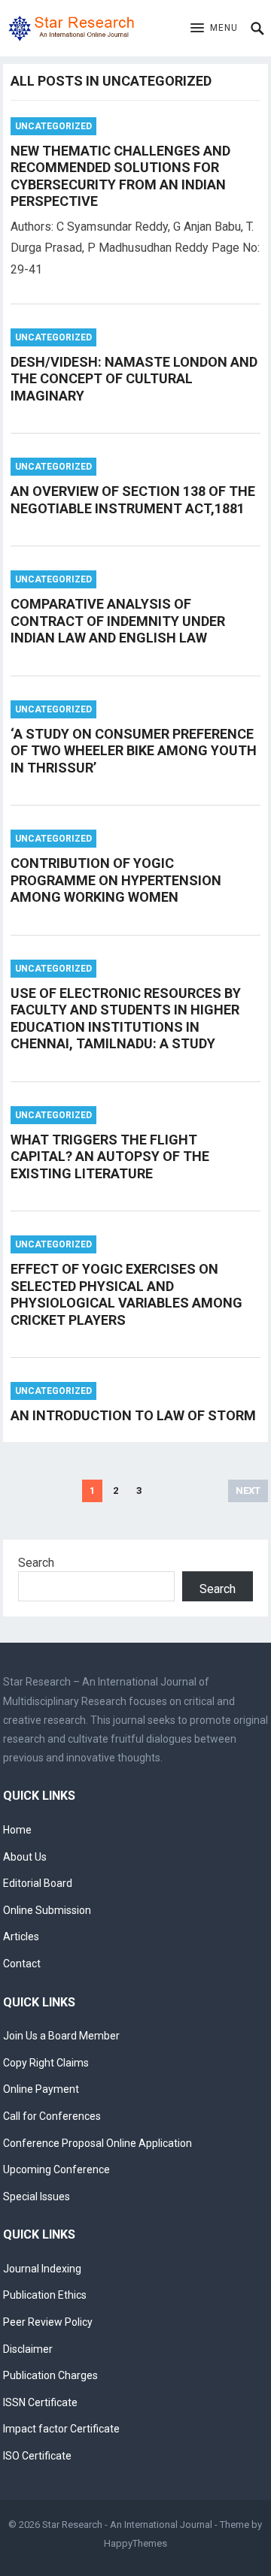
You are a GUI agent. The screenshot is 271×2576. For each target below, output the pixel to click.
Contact (22, 1964)
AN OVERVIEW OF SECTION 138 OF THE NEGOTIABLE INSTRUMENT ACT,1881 (133, 500)
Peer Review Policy (48, 2322)
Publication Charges (50, 2375)
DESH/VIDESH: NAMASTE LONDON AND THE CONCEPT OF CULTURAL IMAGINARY (134, 379)
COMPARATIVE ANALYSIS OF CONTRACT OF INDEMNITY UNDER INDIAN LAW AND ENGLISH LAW (118, 621)
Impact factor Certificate (61, 2429)
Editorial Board (38, 1883)
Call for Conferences (52, 2116)
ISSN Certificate (40, 2402)
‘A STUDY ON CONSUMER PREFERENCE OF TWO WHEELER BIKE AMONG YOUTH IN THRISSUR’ (134, 751)
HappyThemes (135, 2543)
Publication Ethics (45, 2295)
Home (17, 1830)
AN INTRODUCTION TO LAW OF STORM (133, 1415)
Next (248, 1491)
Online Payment (41, 2089)
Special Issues (37, 2197)
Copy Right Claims (46, 2063)
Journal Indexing (42, 2269)
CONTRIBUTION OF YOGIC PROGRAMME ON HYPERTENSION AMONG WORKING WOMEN (116, 880)
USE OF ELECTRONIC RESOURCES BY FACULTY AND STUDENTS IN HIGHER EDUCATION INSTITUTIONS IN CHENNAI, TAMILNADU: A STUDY (126, 1019)
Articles (21, 1937)
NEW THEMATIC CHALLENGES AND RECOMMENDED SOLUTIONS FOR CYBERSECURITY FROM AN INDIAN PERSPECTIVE (120, 176)
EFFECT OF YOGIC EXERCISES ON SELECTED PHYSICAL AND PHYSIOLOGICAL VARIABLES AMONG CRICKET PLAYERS (126, 1294)
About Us (25, 1857)
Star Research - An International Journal (127, 2525)
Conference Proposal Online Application (97, 2143)
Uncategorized (53, 126)
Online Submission (47, 1910)
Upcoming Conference (56, 2169)
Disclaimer (28, 2349)
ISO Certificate (37, 2456)
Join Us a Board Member (61, 2036)
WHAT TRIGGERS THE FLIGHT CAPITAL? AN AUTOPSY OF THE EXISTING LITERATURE (110, 1156)
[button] (214, 29)
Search (36, 1563)
